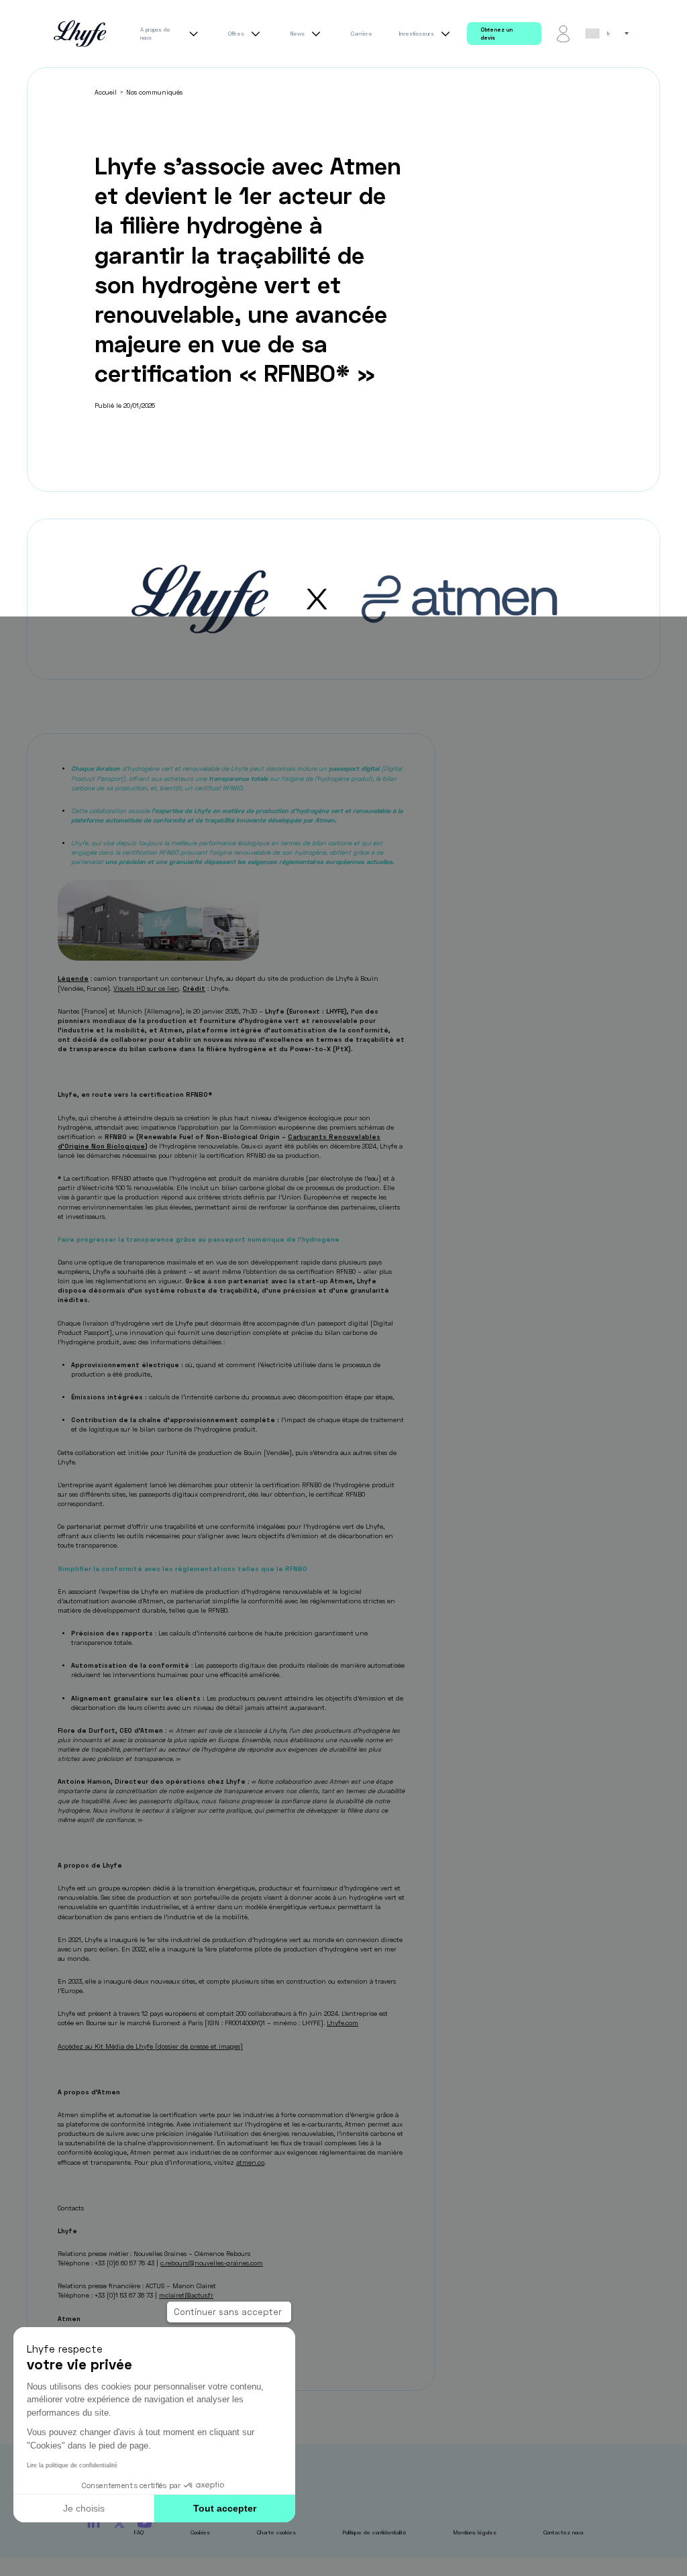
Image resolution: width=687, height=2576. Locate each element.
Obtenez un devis (496, 34)
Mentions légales (475, 2532)
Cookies (200, 2532)
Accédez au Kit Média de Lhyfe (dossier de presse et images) (150, 2046)
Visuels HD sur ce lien (146, 988)
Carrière (362, 34)
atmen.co (250, 2162)
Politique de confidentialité (375, 2532)
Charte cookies (276, 2532)
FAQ (139, 2532)
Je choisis (84, 2508)
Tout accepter (225, 2508)
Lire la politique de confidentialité (72, 2465)
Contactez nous (564, 2532)
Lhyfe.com (342, 2023)
